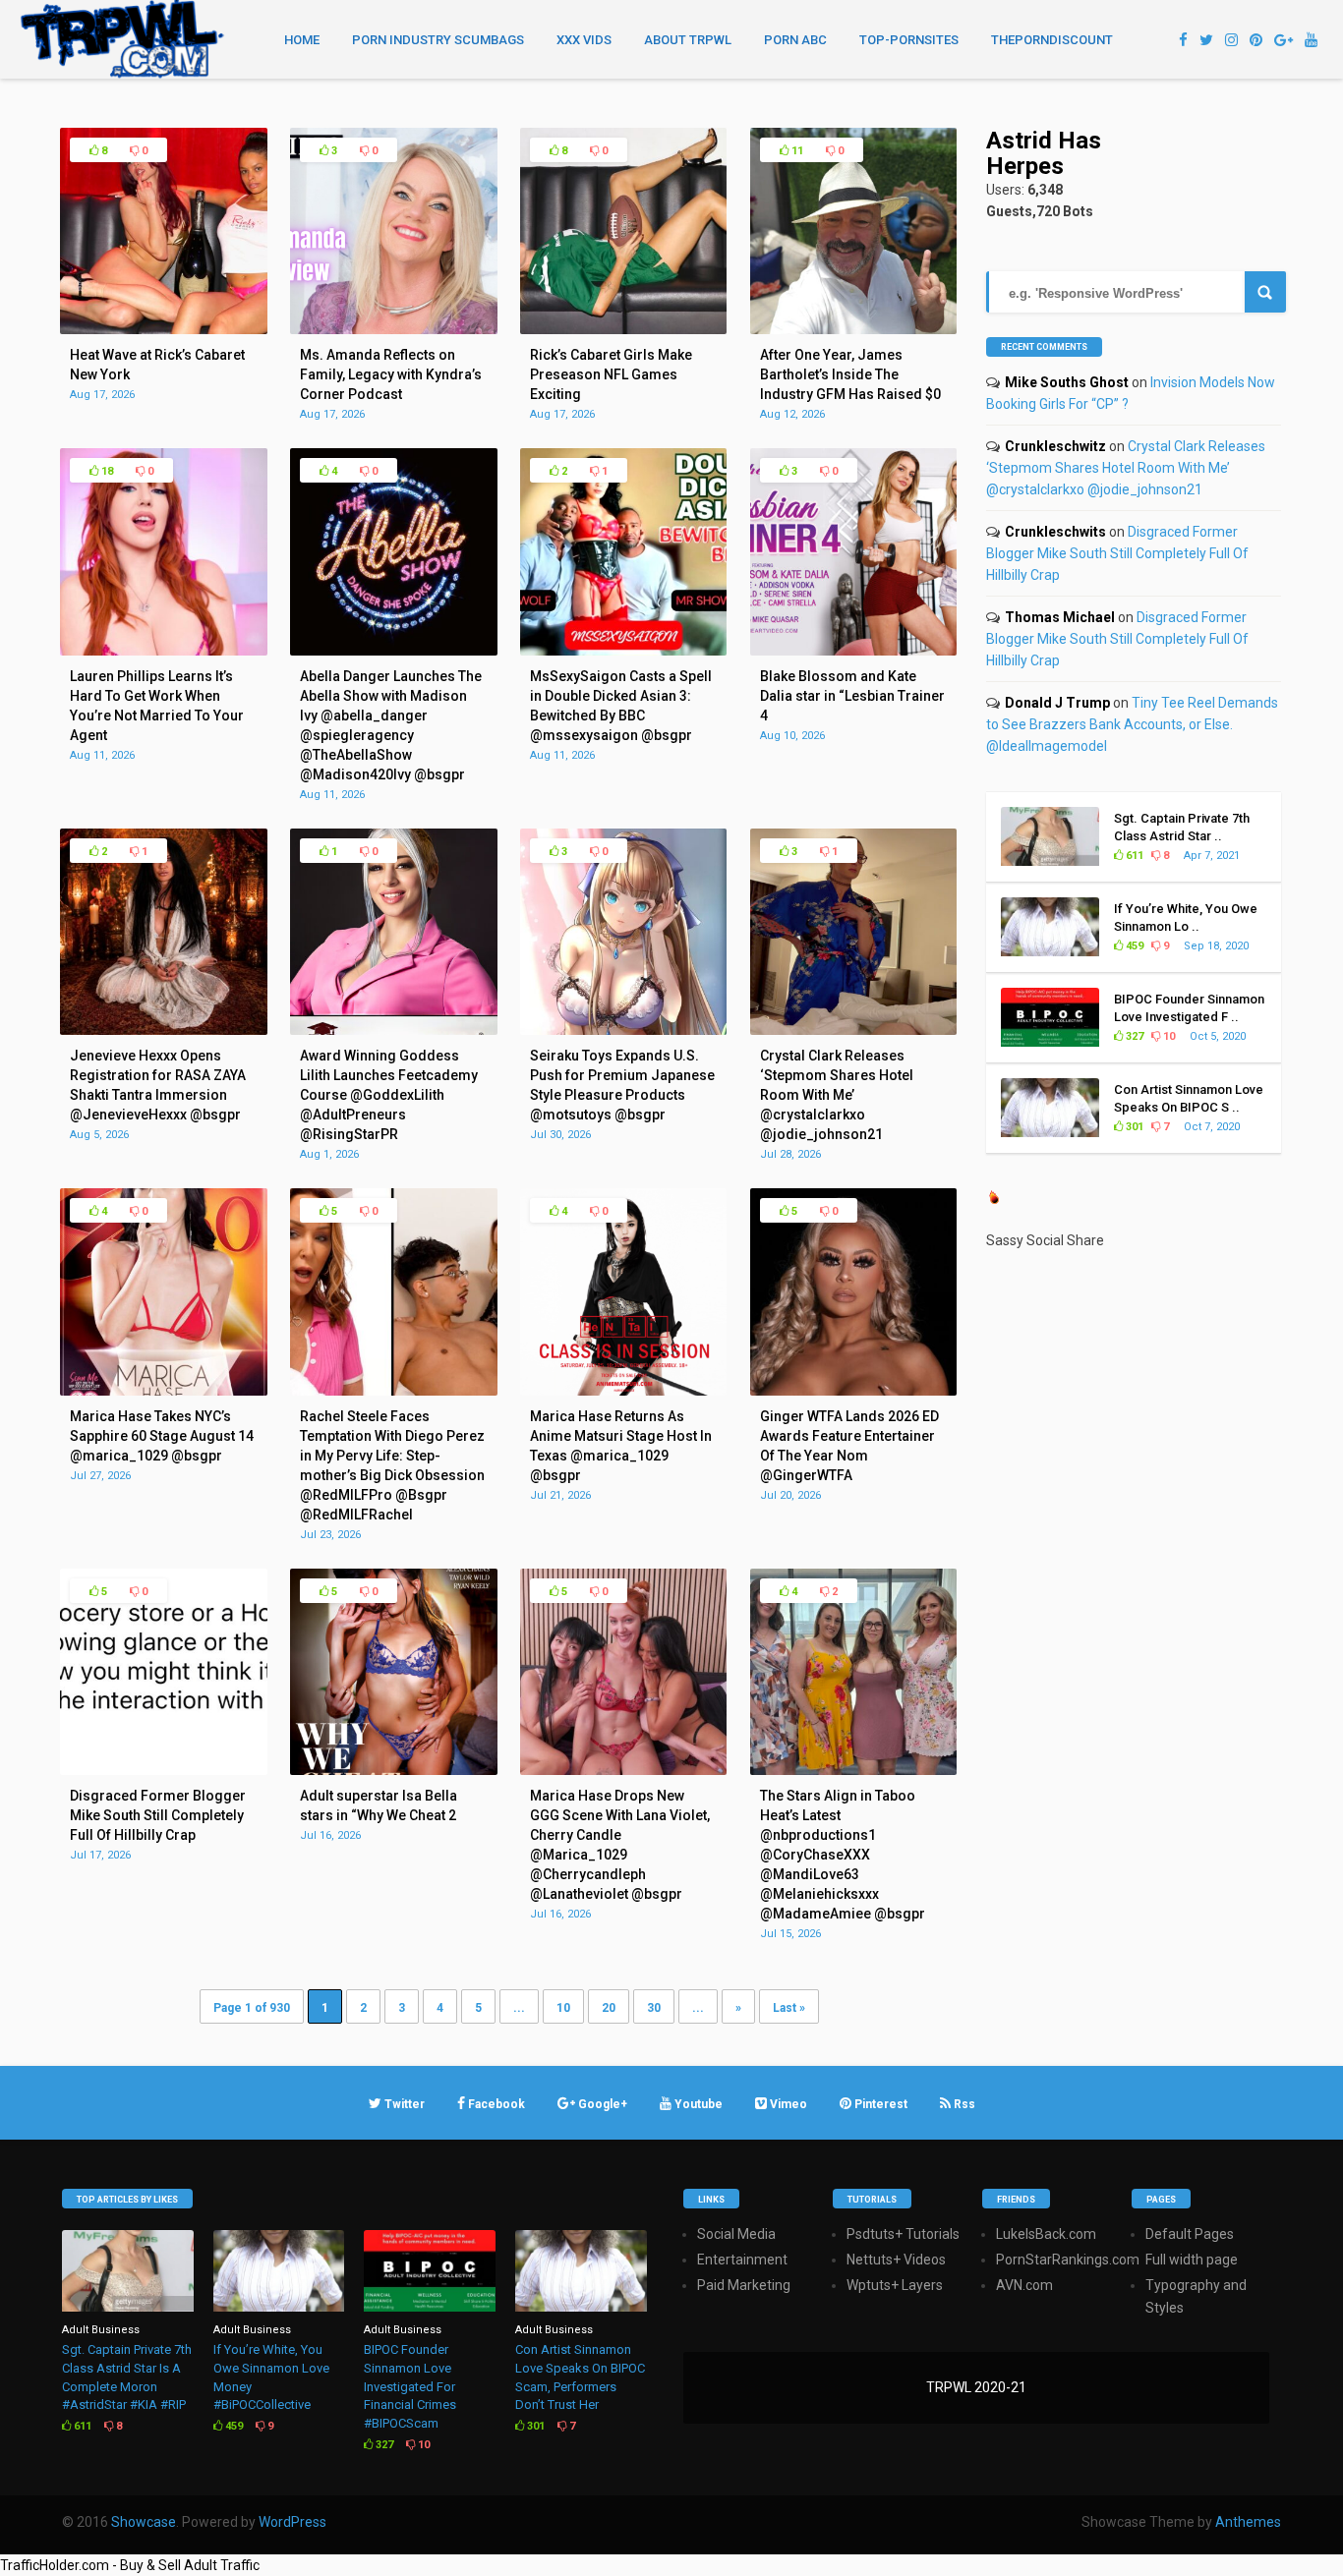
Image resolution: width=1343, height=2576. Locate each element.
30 (654, 2008)
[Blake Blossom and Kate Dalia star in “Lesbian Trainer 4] (853, 651)
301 (1133, 1127)
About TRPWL (688, 40)
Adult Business (101, 2330)
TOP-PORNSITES (909, 40)
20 (609, 2008)
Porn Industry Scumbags (438, 40)
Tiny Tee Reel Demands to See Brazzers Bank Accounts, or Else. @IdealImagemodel (1132, 724)
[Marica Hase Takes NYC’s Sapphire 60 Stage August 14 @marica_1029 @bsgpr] (163, 1391)
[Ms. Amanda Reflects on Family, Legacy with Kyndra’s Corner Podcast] (393, 329)
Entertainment (742, 2260)
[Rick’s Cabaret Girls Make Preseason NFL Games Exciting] (623, 329)
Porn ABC (795, 40)
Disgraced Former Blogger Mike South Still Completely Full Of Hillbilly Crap (1117, 553)
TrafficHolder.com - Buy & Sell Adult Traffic (130, 2565)
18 (106, 471)
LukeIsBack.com (1046, 2234)
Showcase (144, 2522)
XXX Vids (584, 40)
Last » (789, 2008)
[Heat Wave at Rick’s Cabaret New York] (163, 329)
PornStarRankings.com (1068, 2260)
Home (302, 40)
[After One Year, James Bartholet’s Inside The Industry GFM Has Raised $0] (853, 329)
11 (796, 151)
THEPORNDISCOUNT (1052, 40)
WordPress (292, 2522)
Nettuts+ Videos (896, 2260)
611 (1133, 856)
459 (1133, 946)
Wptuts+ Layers (895, 2285)
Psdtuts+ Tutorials (903, 2234)
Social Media (736, 2234)
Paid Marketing (744, 2285)
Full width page (1192, 2260)
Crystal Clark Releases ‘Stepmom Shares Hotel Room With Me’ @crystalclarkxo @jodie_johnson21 (1126, 468)
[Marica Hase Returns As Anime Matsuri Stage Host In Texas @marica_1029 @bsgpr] (623, 1391)
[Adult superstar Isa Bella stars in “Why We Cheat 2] (393, 1770)
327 (1133, 1036)
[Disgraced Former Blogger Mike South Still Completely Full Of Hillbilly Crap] (163, 1770)
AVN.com (1024, 2285)
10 (563, 2008)
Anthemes (1248, 2522)
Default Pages (1190, 2234)
